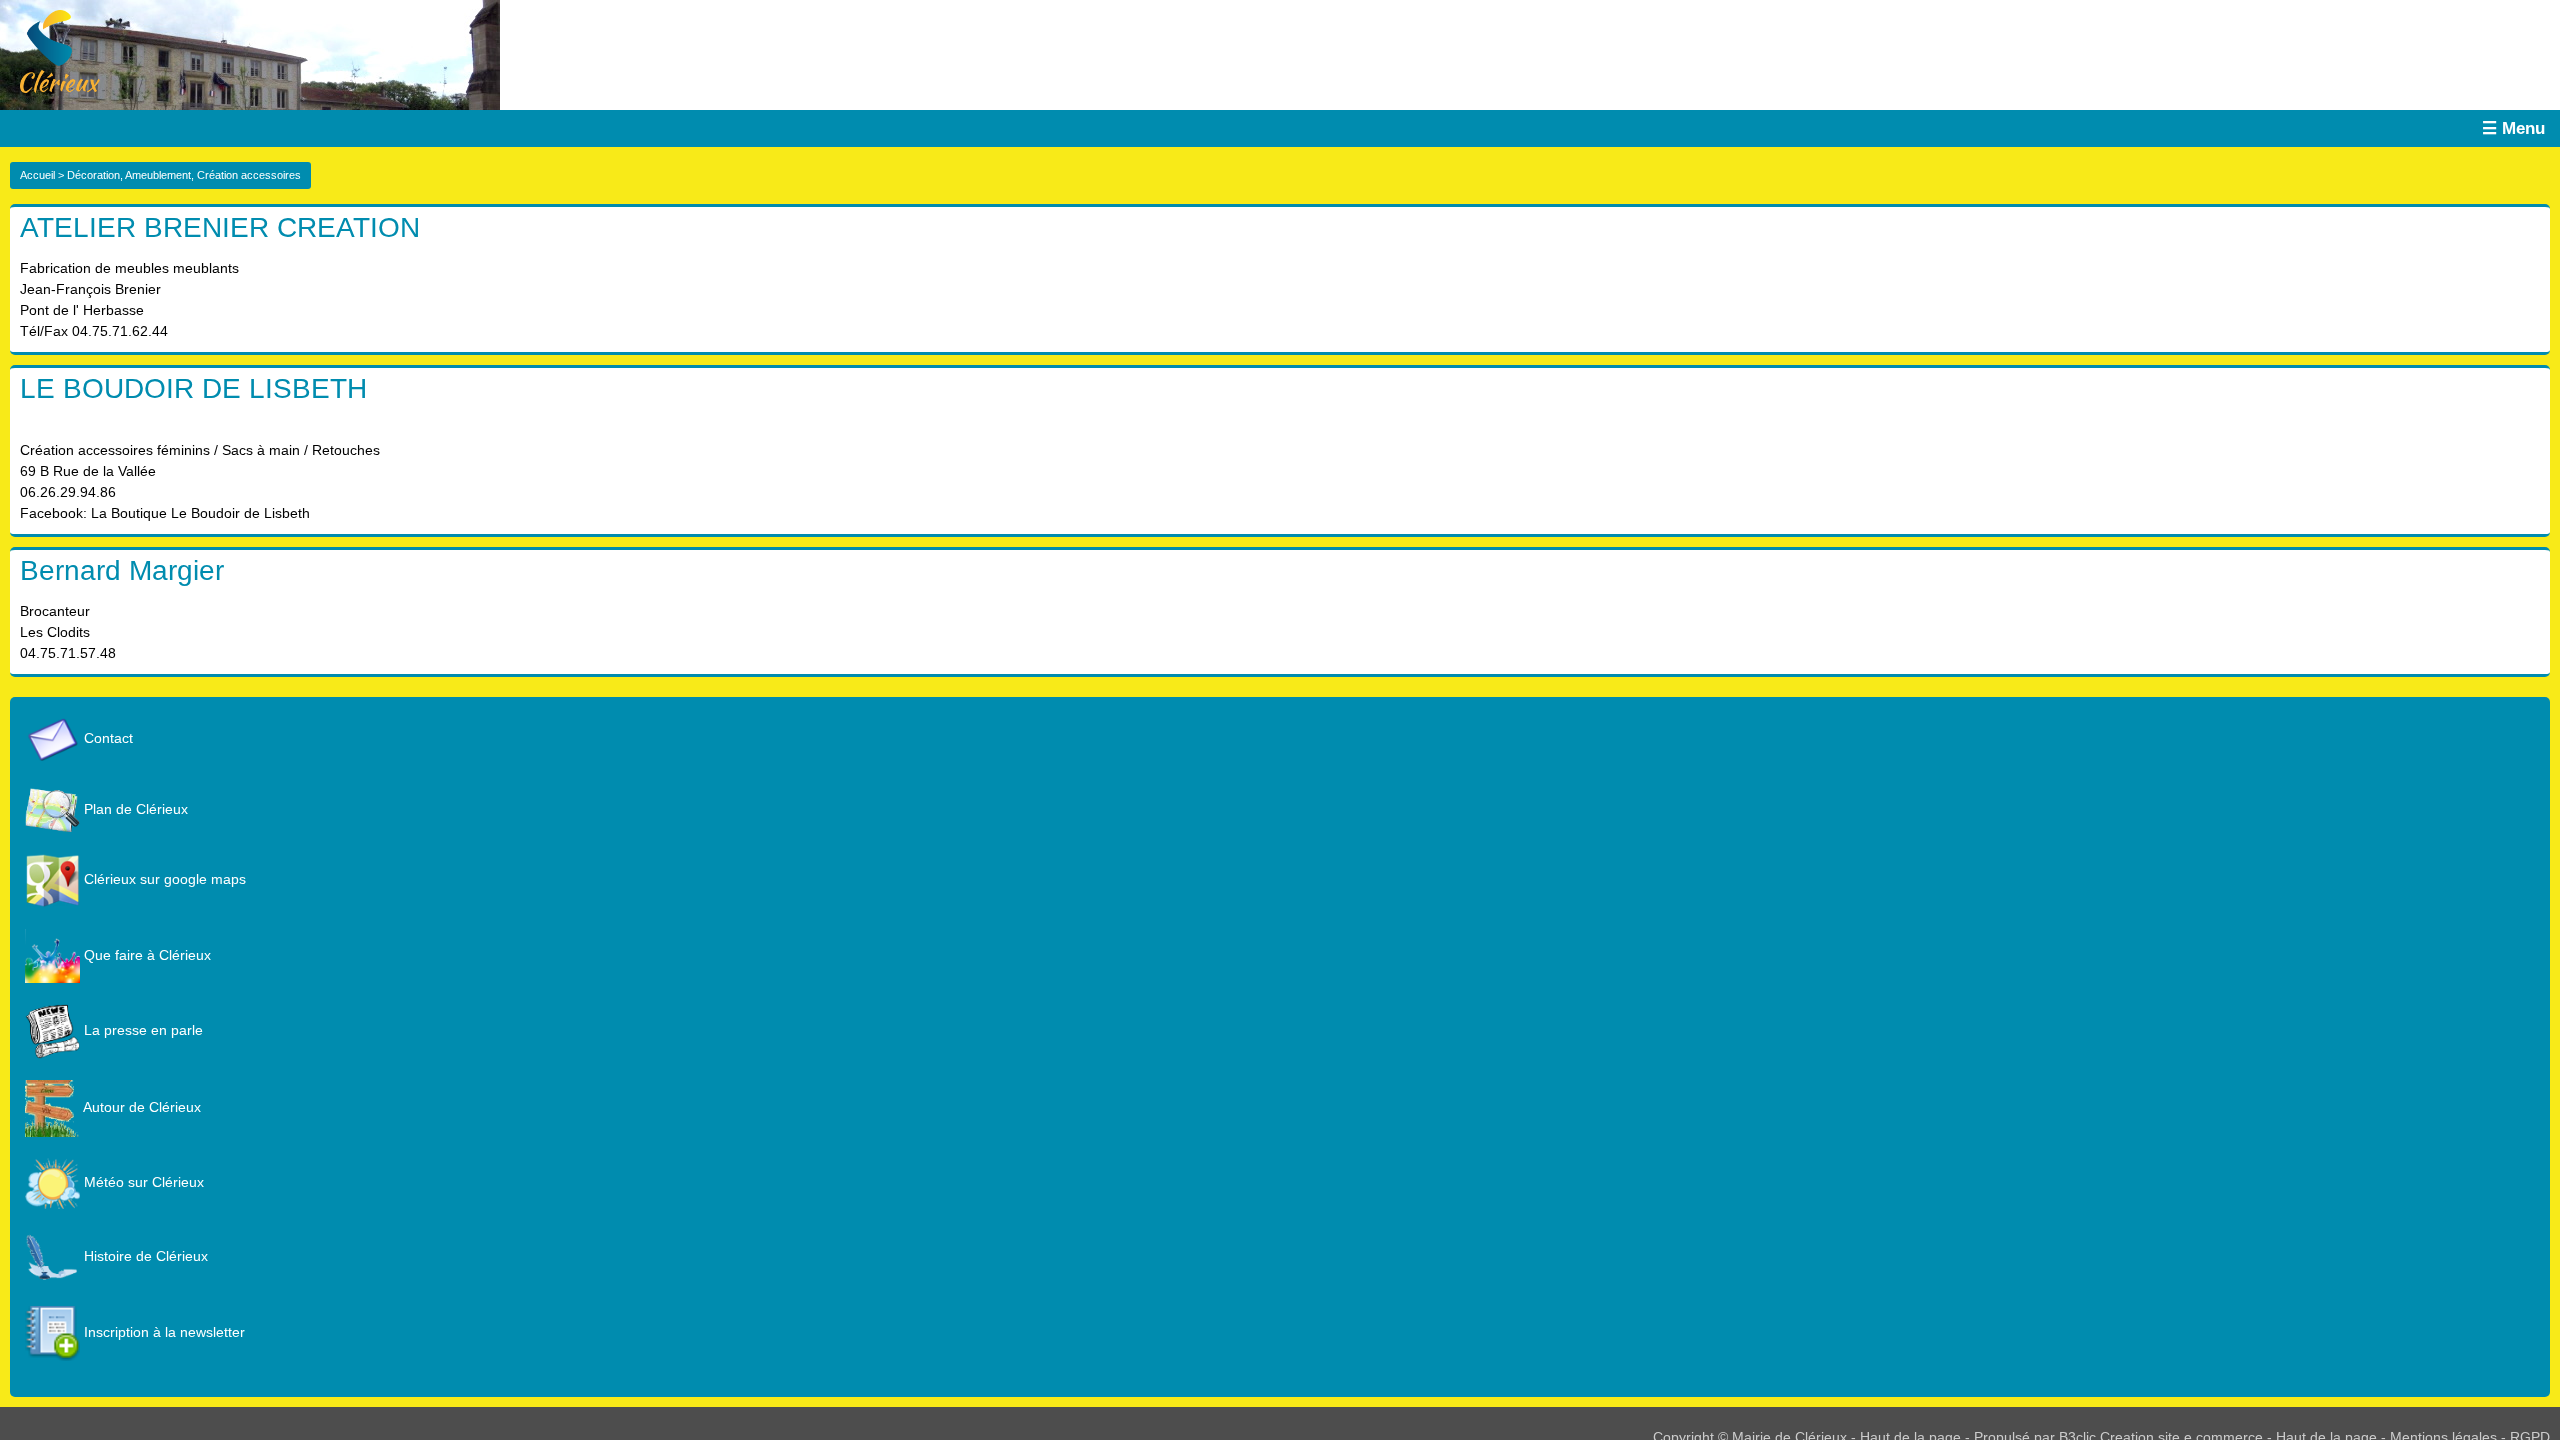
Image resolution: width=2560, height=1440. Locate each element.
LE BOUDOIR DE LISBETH (193, 388)
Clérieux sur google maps (163, 879)
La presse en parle (141, 1030)
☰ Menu (2513, 128)
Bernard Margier (122, 570)
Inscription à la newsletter (162, 1332)
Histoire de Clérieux (144, 1256)
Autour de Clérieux (140, 1107)
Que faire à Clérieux (145, 955)
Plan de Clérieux (134, 809)
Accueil (37, 175)
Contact (106, 738)
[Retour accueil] (50, 50)
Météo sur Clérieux (142, 1182)
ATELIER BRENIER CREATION (220, 227)
